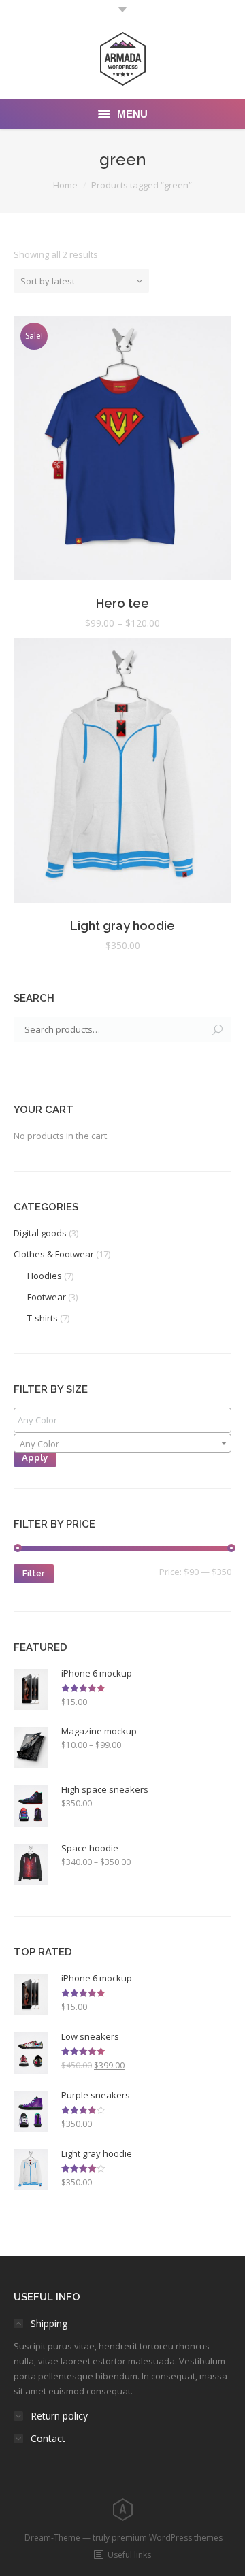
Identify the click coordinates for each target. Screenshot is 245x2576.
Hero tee (122, 603)
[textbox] (126, 1420)
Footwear (47, 1297)
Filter (33, 1574)
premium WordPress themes (167, 2538)
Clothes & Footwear (54, 1254)
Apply (35, 1458)
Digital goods (40, 1233)
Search (218, 1030)
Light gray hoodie (122, 926)
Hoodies (45, 1276)
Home (65, 185)
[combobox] (122, 1443)
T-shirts (43, 1318)
